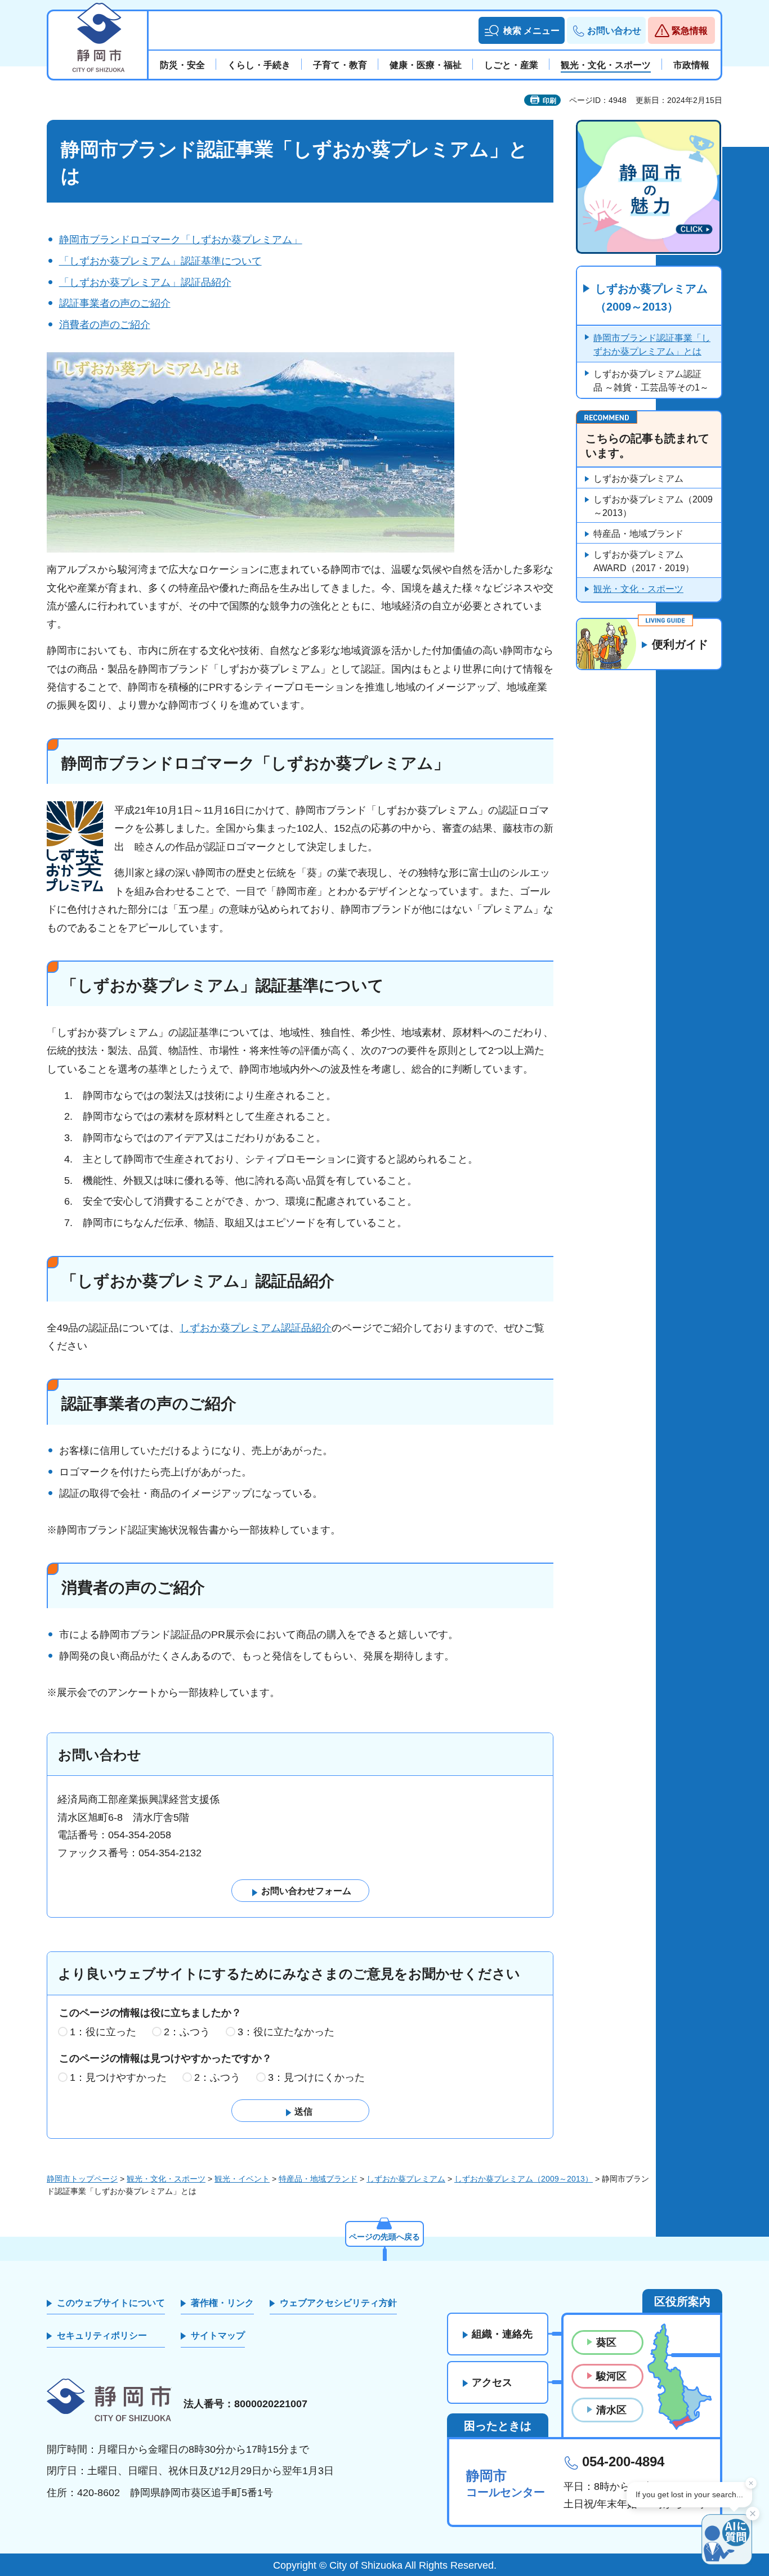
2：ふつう (187, 2032)
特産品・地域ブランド (638, 534)
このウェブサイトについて (111, 2303)
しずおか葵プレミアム (638, 479)
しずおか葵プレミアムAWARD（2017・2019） (644, 561)
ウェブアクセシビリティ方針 (338, 2303)
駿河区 (611, 2376)
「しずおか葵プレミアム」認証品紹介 (145, 282)
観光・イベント (242, 2179)
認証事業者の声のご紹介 (115, 303)
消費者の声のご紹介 (105, 325)
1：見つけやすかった (118, 2077)
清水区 (611, 2410)
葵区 (606, 2342)
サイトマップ (218, 2335)
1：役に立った (103, 2032)
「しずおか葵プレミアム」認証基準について (160, 261)
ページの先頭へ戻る (384, 2237)
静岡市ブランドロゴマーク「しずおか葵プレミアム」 (181, 240)
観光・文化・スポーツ (638, 589)
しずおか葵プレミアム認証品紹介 (256, 1328)
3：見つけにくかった (316, 2077)
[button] (522, 30)
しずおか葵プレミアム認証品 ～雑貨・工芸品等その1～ (651, 381)
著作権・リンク (222, 2303)
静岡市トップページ (82, 2179)
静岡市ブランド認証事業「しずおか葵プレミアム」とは (652, 345)
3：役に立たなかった (286, 2032)
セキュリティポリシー (102, 2335)
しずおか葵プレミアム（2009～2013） (651, 298)
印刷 (549, 101)
